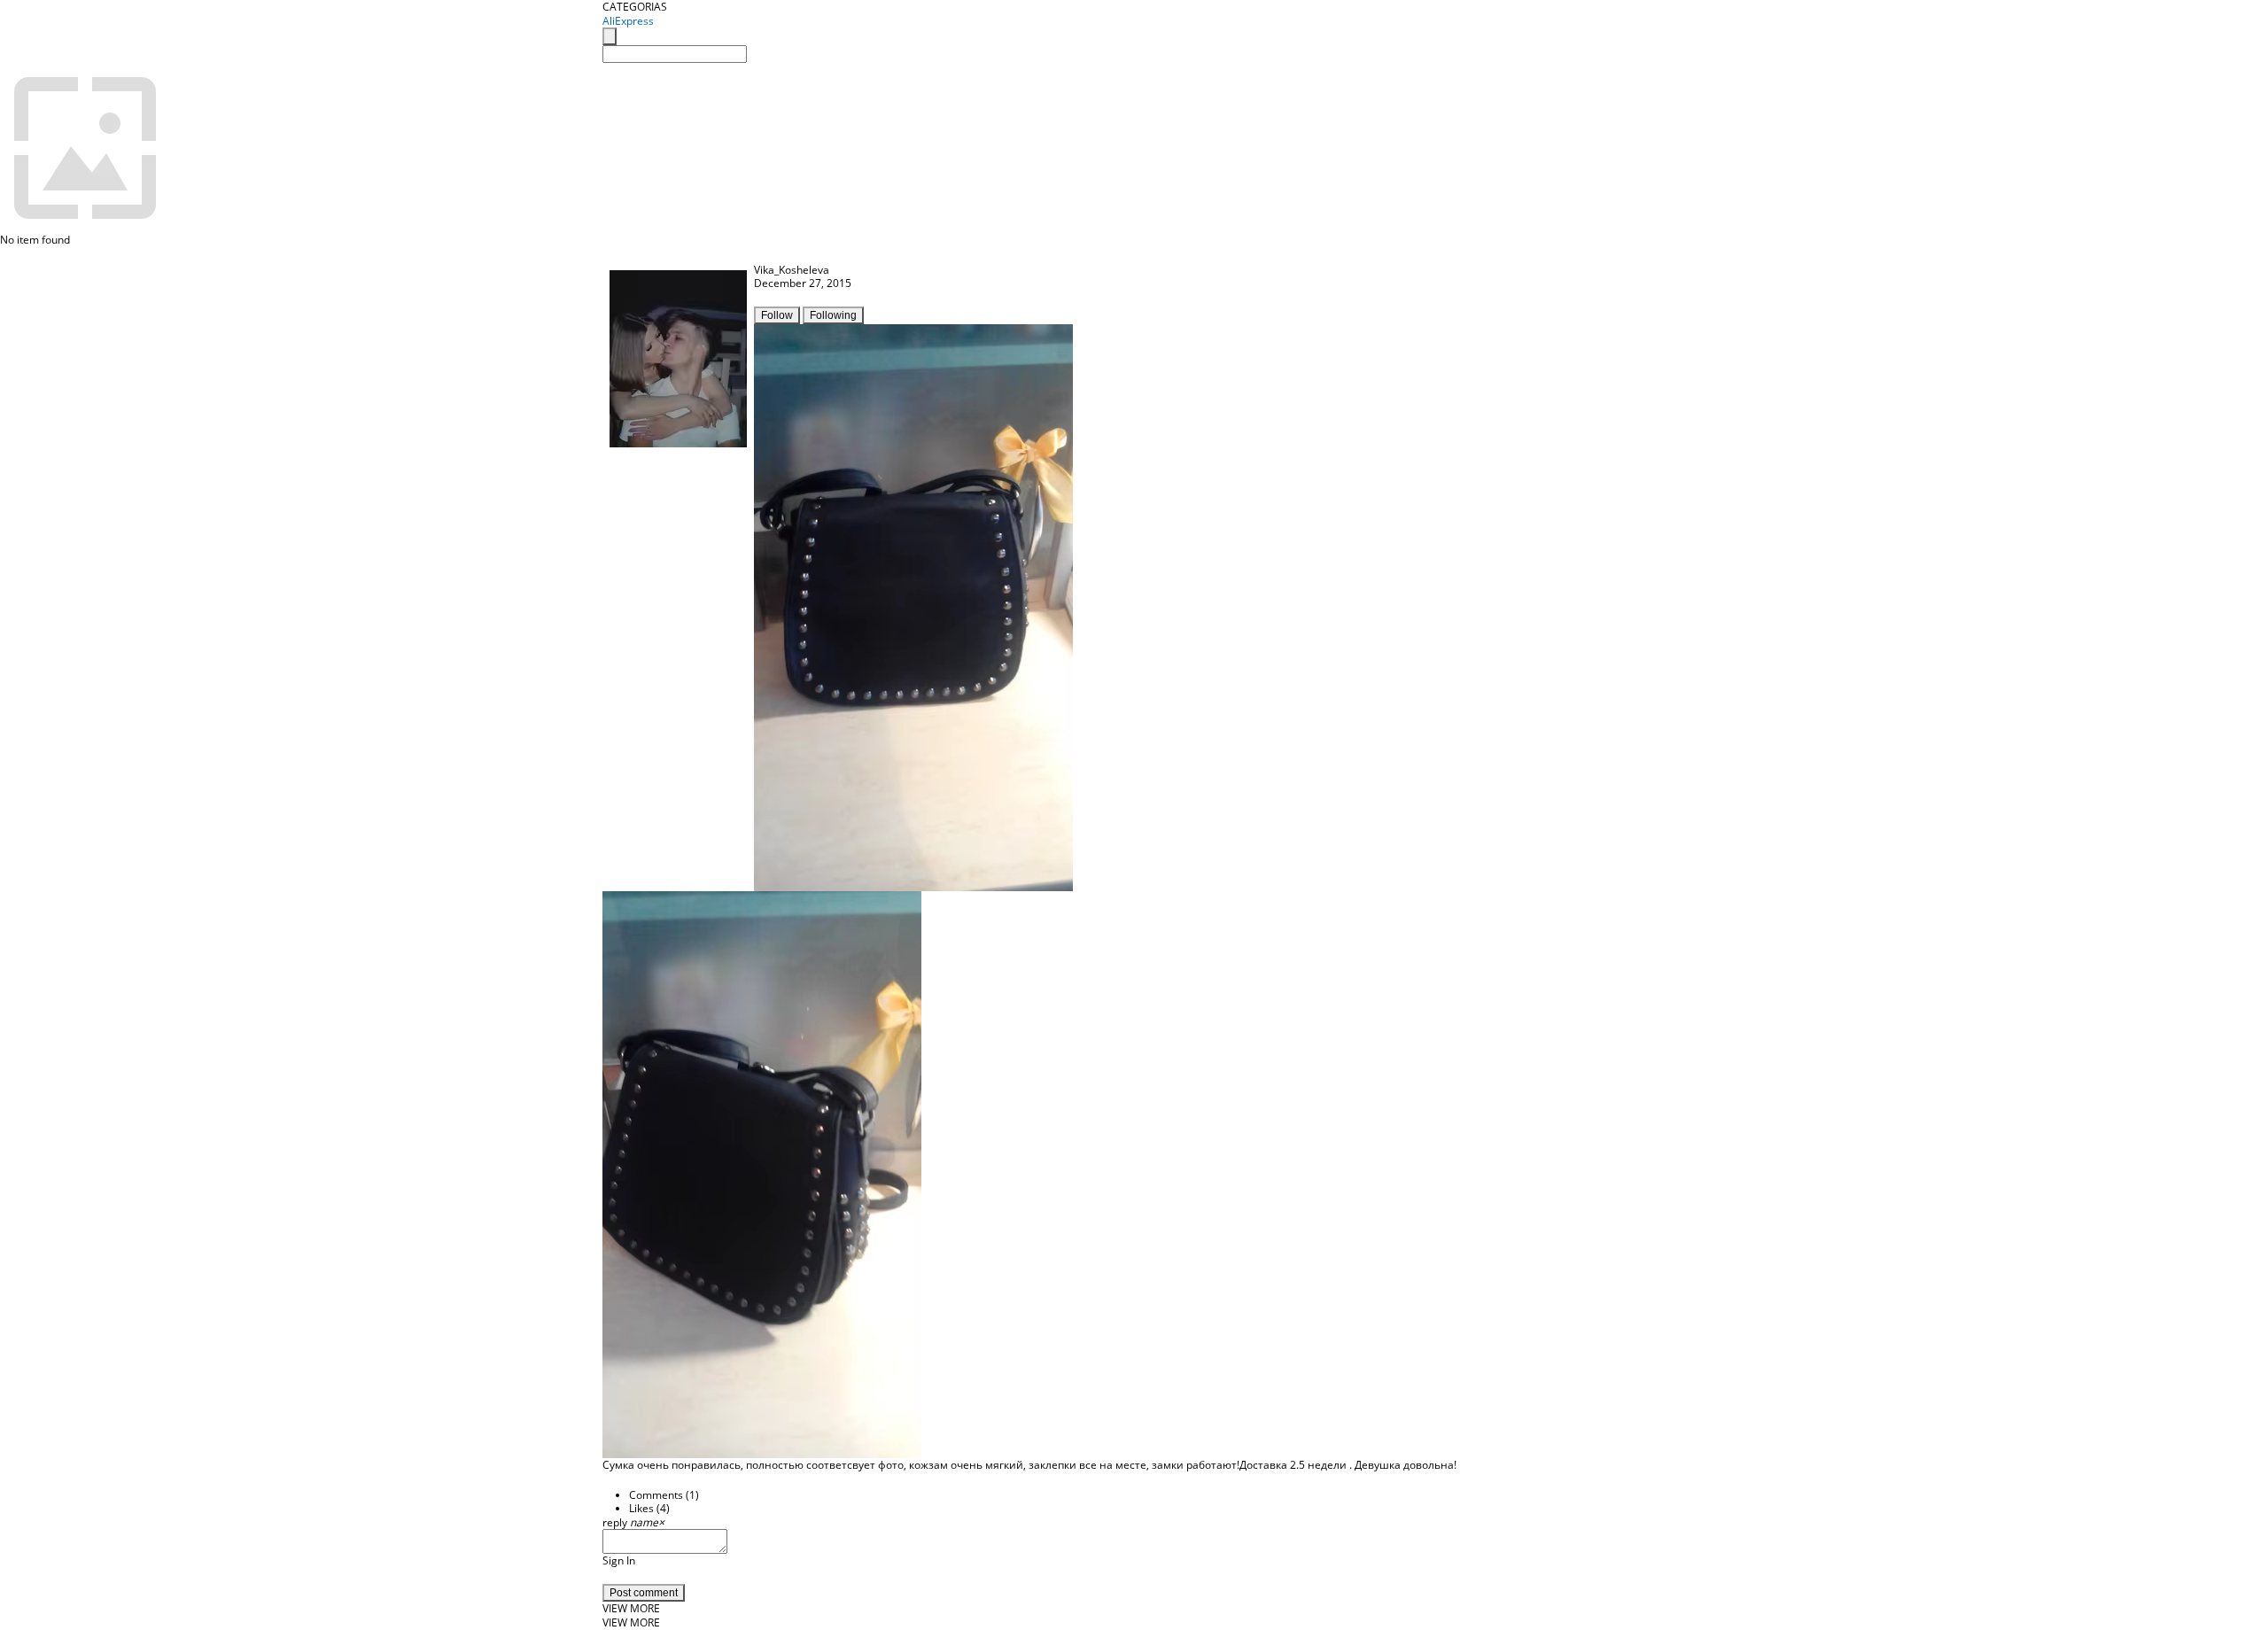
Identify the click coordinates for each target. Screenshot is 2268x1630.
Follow (777, 315)
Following (833, 315)
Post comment (644, 1593)
